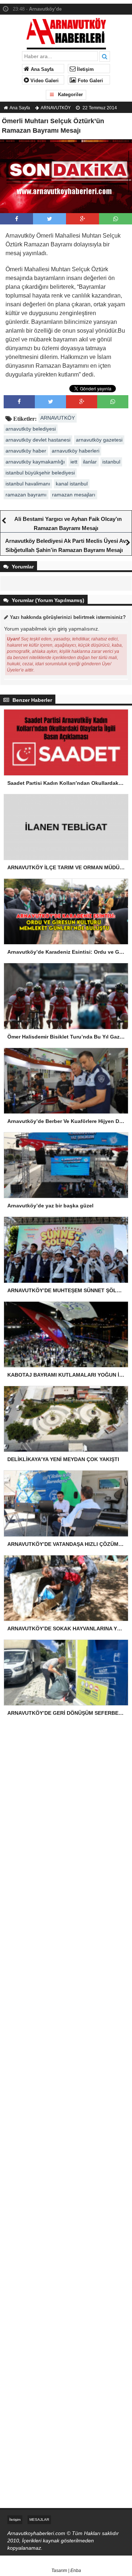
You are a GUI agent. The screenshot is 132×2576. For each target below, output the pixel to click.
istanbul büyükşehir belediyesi (40, 473)
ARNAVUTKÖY (56, 108)
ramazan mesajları (74, 495)
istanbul (111, 462)
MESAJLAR (39, 2520)
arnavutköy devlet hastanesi (38, 440)
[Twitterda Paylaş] (49, 219)
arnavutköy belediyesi (31, 429)
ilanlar (90, 462)
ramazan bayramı (26, 495)
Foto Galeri (90, 81)
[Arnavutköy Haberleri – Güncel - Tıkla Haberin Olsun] (66, 32)
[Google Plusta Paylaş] (82, 219)
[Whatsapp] (116, 219)
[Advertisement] (66, 1806)
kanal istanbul (72, 484)
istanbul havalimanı (28, 484)
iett (74, 462)
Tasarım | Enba (66, 2571)
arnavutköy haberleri (76, 451)
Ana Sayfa (41, 69)
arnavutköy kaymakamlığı (35, 462)
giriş (62, 629)
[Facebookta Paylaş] (17, 219)
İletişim (85, 69)
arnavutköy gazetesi (99, 440)
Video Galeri (44, 81)
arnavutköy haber (26, 451)
